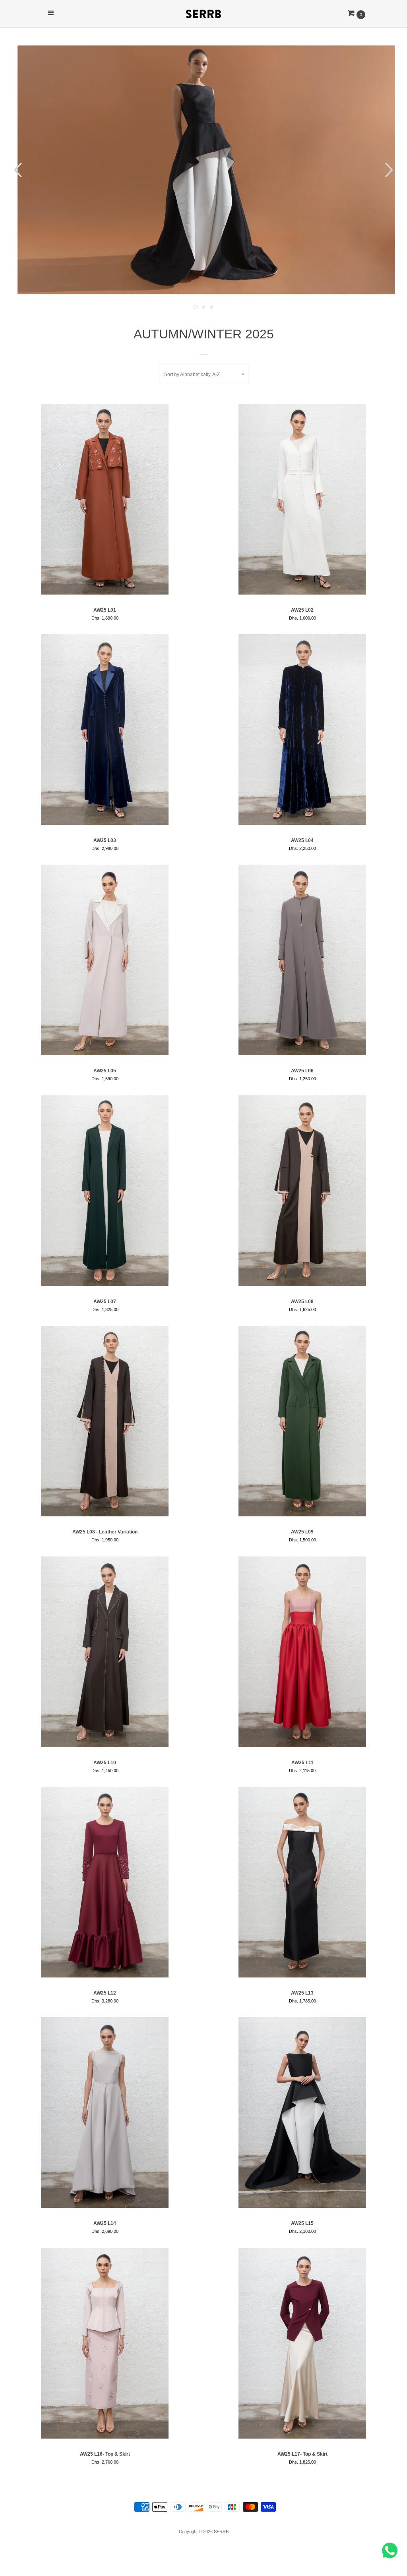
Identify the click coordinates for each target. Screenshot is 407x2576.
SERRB (221, 2532)
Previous (17, 170)
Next (390, 170)
